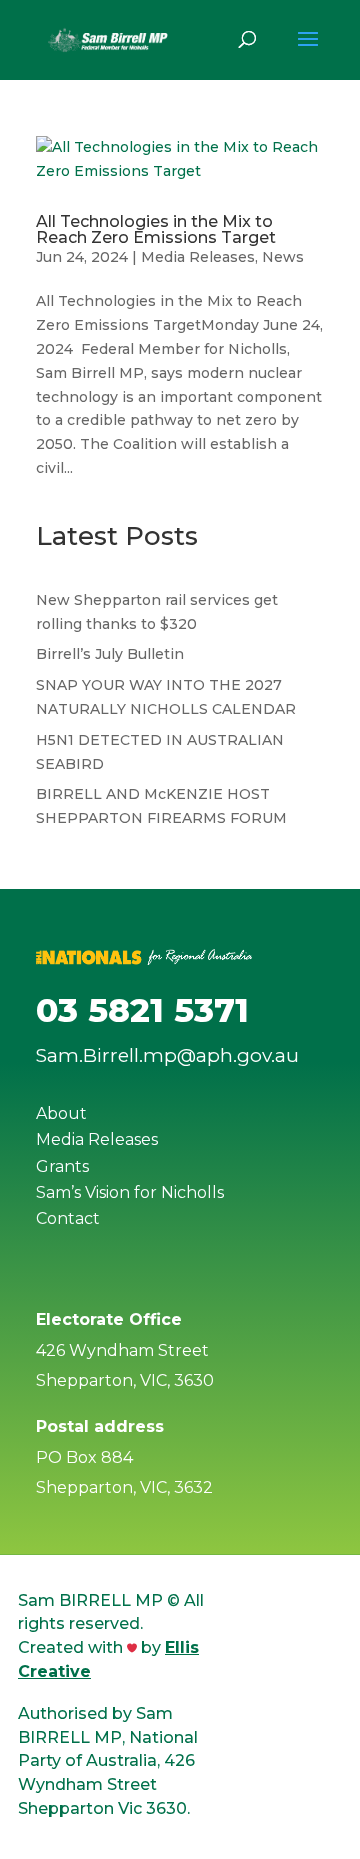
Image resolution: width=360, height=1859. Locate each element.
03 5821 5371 (142, 1010)
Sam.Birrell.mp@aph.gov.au (167, 1055)
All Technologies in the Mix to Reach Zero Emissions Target (156, 229)
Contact (68, 1218)
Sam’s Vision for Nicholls (130, 1192)
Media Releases (198, 257)
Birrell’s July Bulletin (110, 654)
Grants (62, 1166)
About (61, 1113)
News (283, 257)
